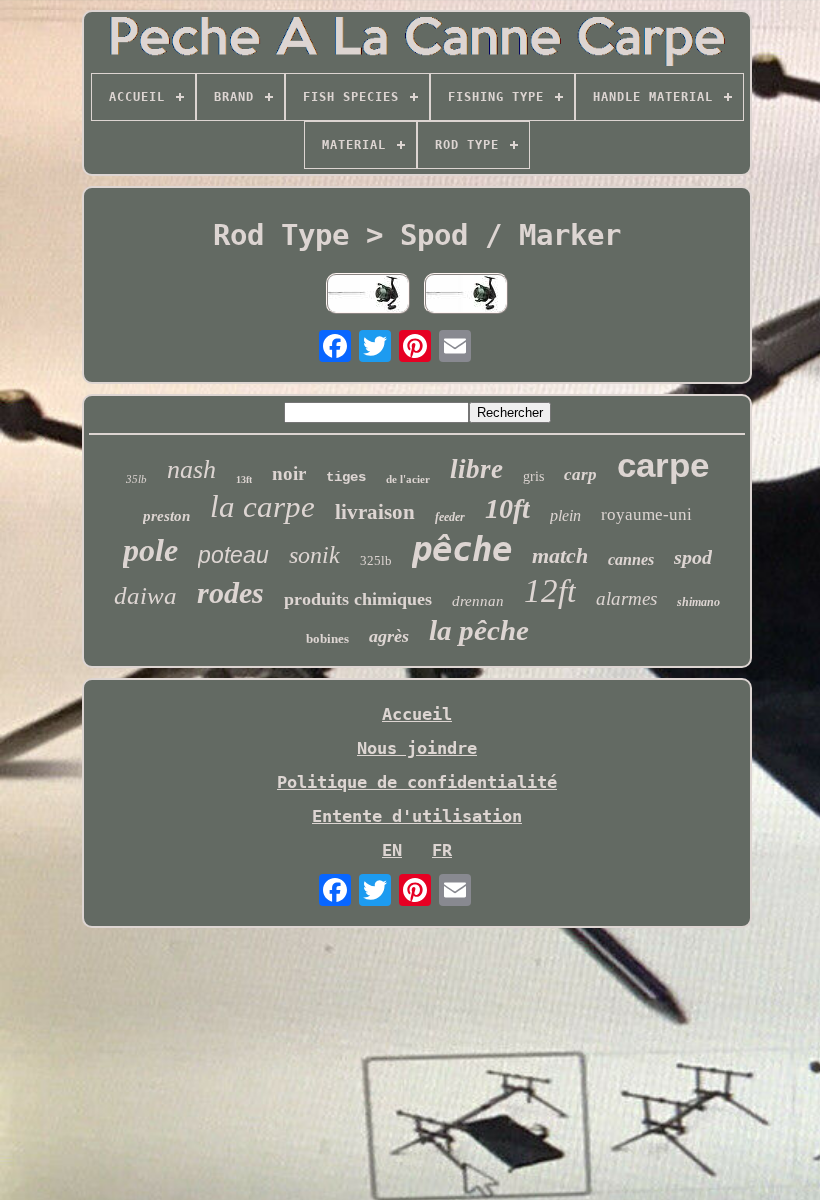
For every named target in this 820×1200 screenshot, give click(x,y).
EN (392, 850)
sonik (314, 555)
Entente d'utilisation (417, 816)
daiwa (145, 595)
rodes (230, 592)
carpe (663, 464)
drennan (478, 601)
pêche (462, 549)
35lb (136, 479)
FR (442, 850)
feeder (450, 517)
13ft (244, 479)
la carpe (262, 506)
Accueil (417, 714)
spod (693, 557)
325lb (376, 560)
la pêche (479, 630)
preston (166, 516)
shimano (698, 602)
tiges (346, 477)
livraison (375, 512)
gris (533, 476)
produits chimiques (358, 599)
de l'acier (408, 479)
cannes (631, 559)
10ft (507, 508)
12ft (550, 591)
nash (191, 469)
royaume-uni (646, 514)
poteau (233, 555)
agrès (389, 636)
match (560, 555)
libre (476, 469)
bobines (327, 638)
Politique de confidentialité (417, 782)
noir (289, 473)
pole (150, 550)
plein (565, 515)
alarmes (626, 598)
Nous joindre (417, 748)
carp (580, 474)
